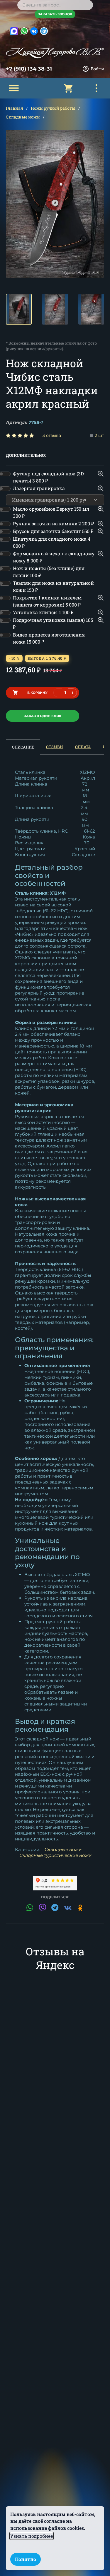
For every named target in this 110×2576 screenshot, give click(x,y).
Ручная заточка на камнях (53, 523)
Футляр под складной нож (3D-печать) (49, 477)
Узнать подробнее (32, 2536)
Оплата (83, 747)
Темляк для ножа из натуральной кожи (53, 586)
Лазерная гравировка (39, 488)
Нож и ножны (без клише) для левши (49, 572)
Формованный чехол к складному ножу (54, 557)
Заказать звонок (55, 14)
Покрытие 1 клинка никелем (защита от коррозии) (47, 601)
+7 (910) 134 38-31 (29, 69)
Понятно (26, 2559)
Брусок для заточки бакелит (53, 531)
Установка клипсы (43, 612)
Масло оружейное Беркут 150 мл (51, 512)
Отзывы (55, 747)
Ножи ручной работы (53, 108)
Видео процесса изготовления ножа (49, 638)
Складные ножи (23, 117)
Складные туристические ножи (55, 1855)
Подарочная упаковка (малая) (53, 623)
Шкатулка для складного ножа (52, 542)
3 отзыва (52, 435)
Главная (15, 108)
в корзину (37, 693)
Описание (23, 747)
